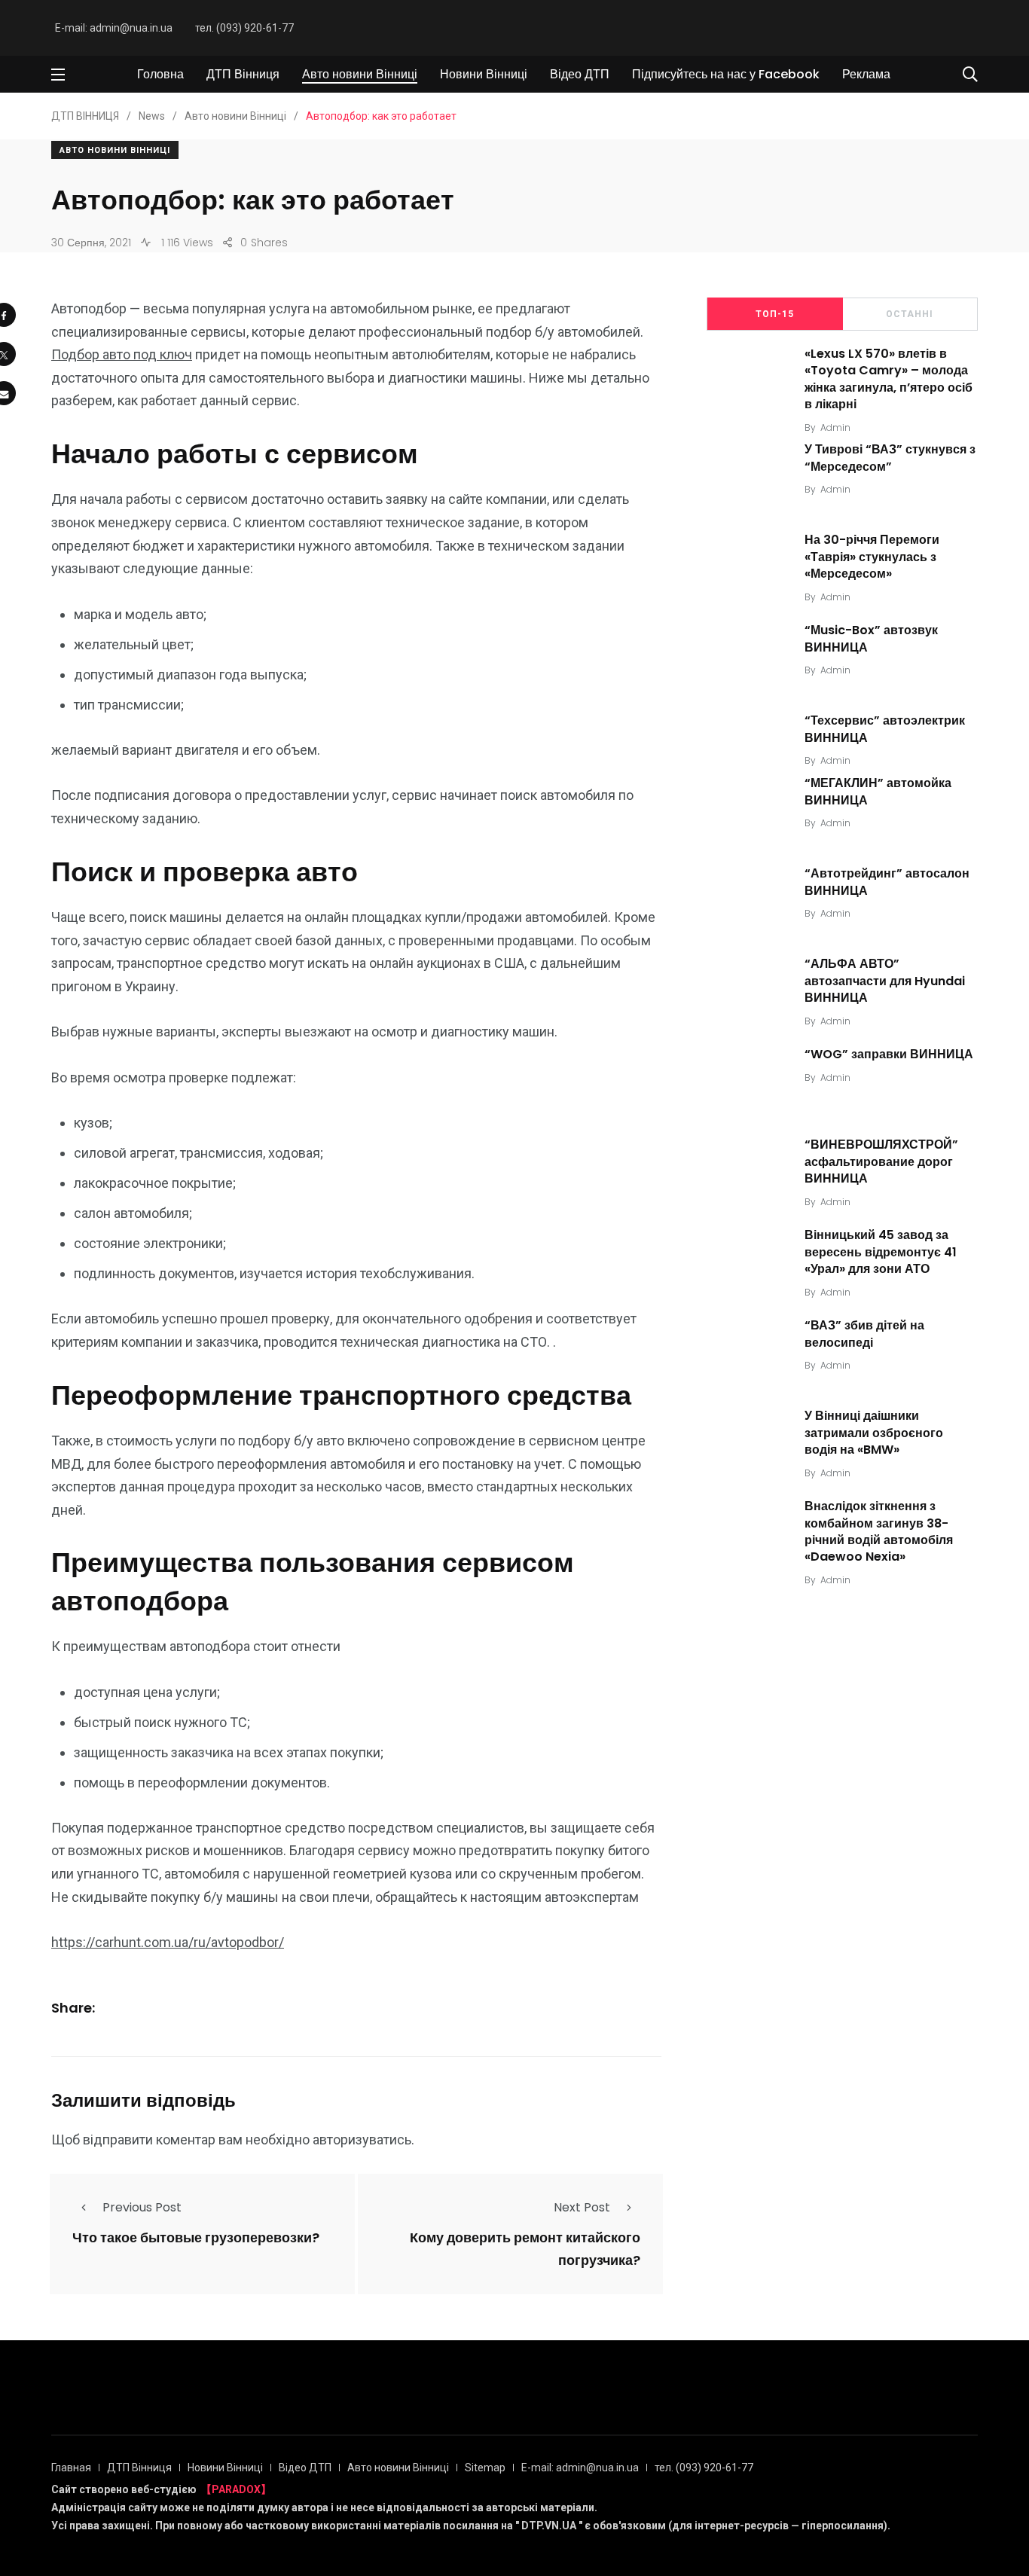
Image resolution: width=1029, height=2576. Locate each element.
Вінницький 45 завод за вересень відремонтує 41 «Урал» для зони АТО (881, 1252)
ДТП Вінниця (243, 74)
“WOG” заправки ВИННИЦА (889, 1054)
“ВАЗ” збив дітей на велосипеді (864, 1334)
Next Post (582, 2207)
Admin (835, 427)
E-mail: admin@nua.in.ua (114, 28)
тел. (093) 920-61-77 (244, 28)
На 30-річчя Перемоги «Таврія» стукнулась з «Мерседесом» (872, 557)
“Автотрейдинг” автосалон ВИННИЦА (887, 882)
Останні (910, 314)
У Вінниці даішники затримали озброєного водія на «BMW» (874, 1433)
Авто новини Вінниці (360, 74)
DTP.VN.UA (549, 2526)
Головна (160, 74)
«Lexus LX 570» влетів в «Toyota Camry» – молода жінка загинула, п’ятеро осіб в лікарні (889, 379)
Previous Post (142, 2207)
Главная (71, 2468)
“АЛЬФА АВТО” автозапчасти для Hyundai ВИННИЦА (885, 981)
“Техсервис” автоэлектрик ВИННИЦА (885, 729)
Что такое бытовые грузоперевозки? (196, 2237)
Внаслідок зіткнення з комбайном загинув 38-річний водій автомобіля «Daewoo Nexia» (879, 1531)
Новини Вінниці (484, 74)
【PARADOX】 (236, 2489)
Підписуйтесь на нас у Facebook (726, 74)
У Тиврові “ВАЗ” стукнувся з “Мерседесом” (890, 458)
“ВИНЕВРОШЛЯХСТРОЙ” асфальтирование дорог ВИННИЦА (881, 1161)
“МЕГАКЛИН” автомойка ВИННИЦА (878, 791)
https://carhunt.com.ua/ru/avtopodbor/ (168, 1942)
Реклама (866, 74)
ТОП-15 (775, 314)
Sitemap (485, 2468)
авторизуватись (362, 2140)
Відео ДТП (580, 74)
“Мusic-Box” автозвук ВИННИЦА (871, 639)
